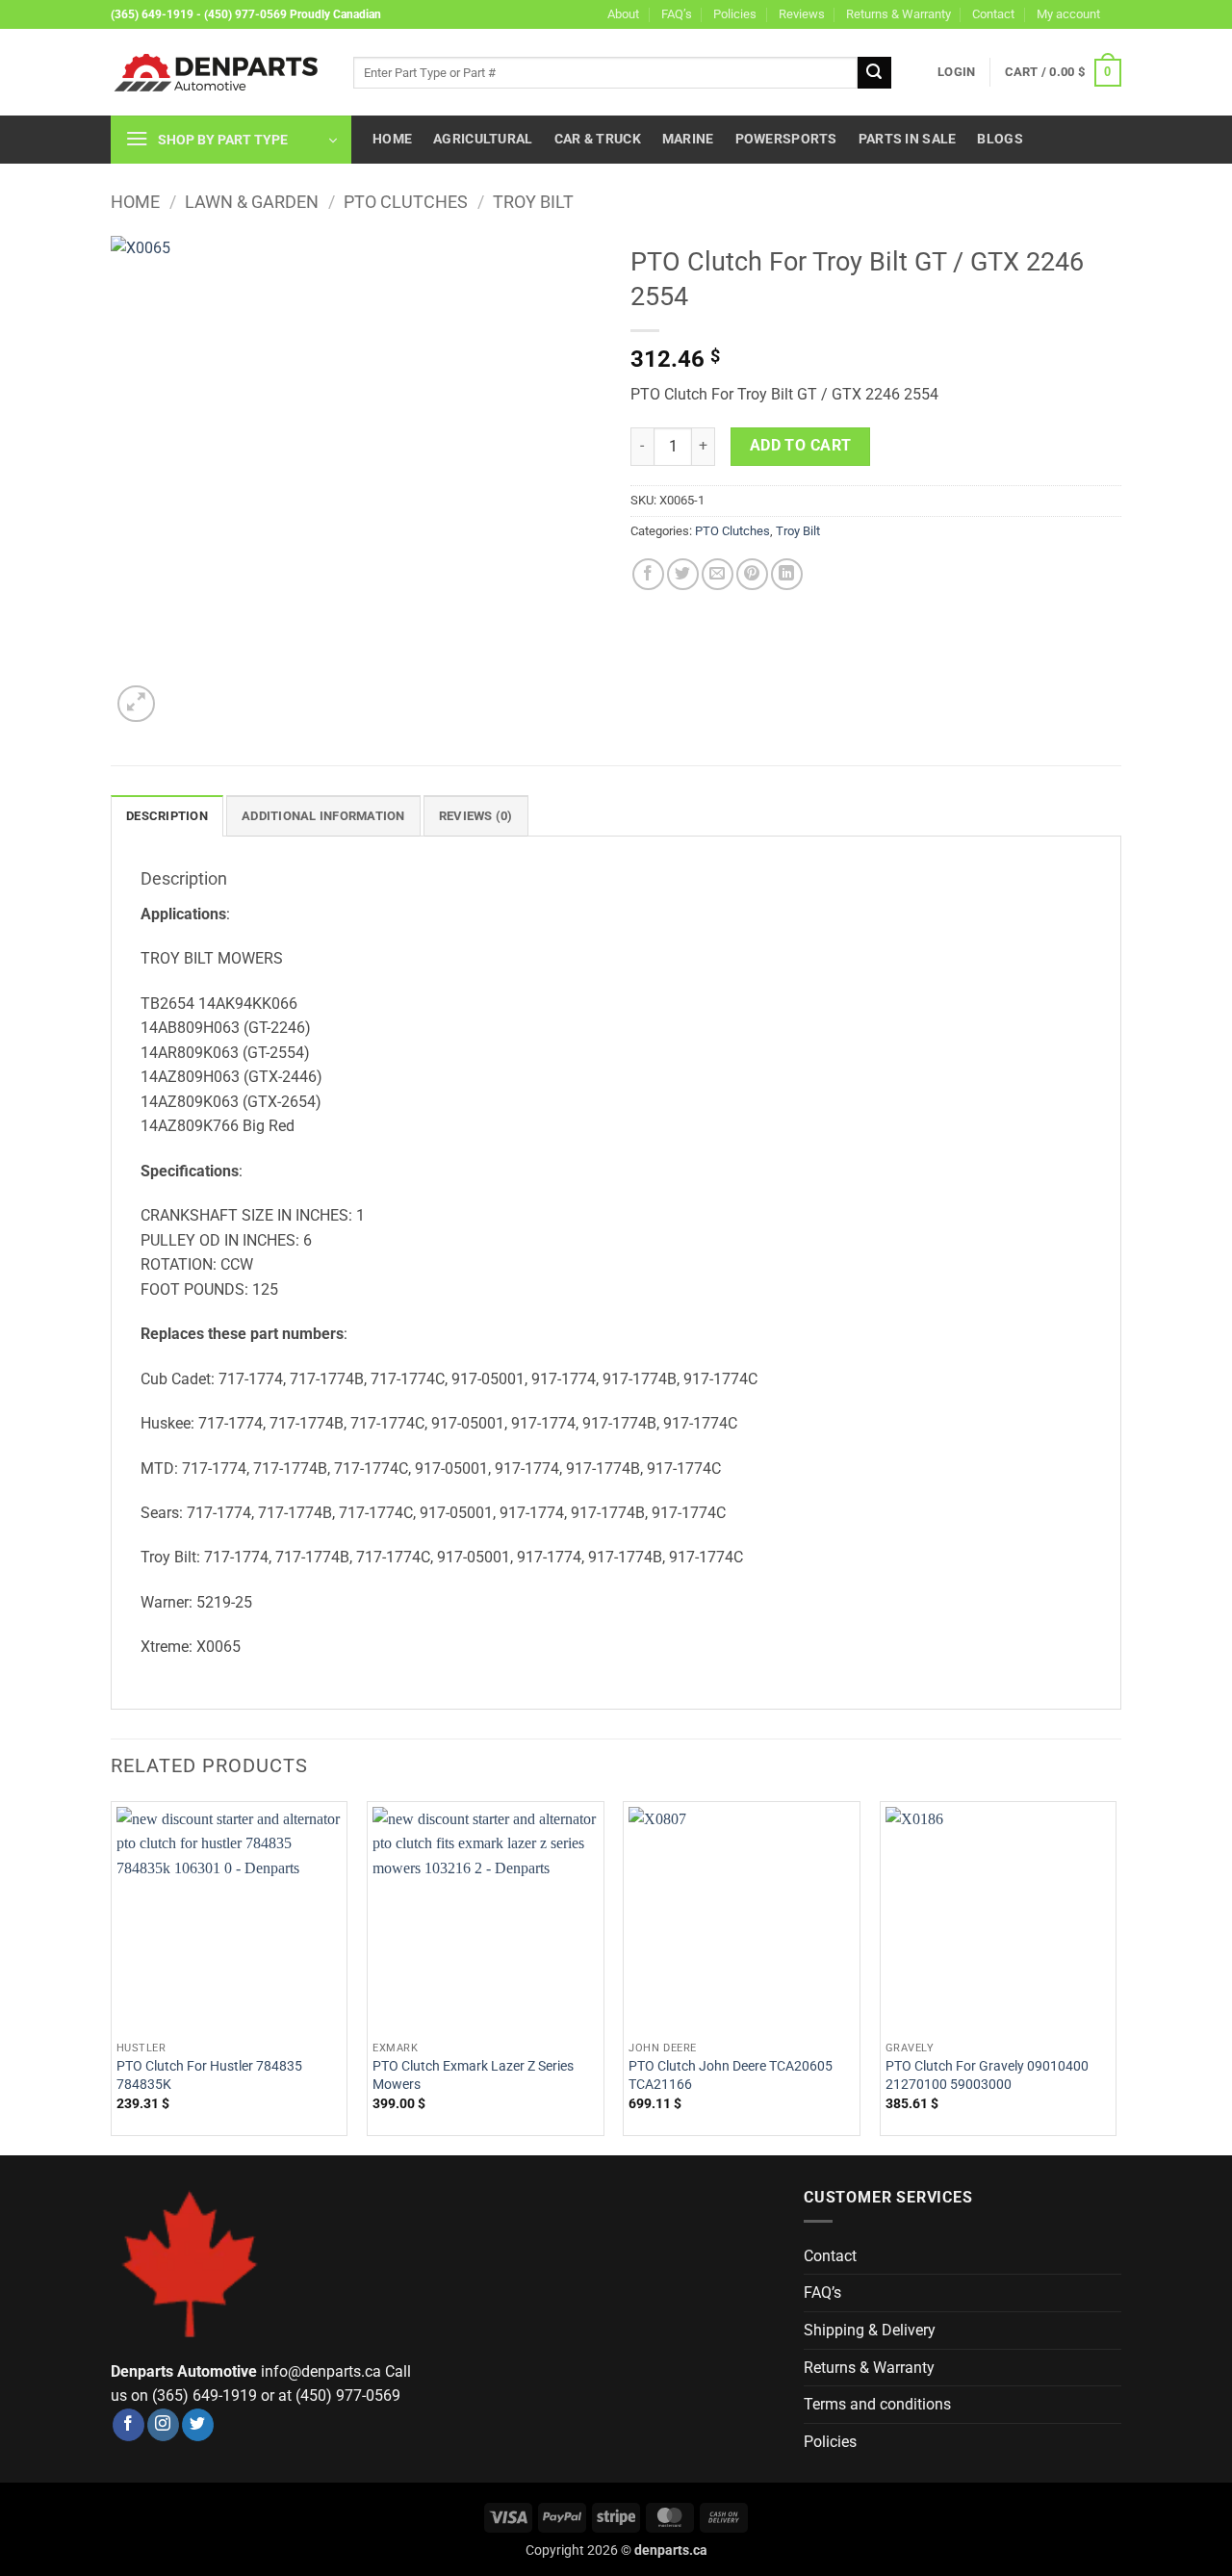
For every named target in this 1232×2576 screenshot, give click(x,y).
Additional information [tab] (323, 816)
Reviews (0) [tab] (476, 816)
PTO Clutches (406, 202)
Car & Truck (598, 139)
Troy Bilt (533, 202)
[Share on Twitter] (683, 574)
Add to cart (801, 446)
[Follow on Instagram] (163, 2425)
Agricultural (483, 139)
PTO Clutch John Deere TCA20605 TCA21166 (731, 2075)
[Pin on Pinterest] (752, 574)
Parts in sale (908, 139)
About (623, 14)
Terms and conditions (877, 2404)
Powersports (786, 139)
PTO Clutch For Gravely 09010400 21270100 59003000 (987, 2075)
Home (392, 139)
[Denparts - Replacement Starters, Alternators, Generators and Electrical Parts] (218, 73)
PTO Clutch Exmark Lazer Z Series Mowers (473, 2075)
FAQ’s (677, 14)
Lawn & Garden (252, 202)
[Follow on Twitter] (198, 2425)
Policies (735, 14)
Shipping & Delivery (870, 2330)
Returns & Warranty (898, 14)
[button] (956, 72)
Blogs (1000, 139)
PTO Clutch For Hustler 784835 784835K (209, 2075)
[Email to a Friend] (718, 574)
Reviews (802, 14)
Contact (993, 14)
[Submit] (874, 73)
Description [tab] (167, 816)
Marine (688, 139)
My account (1068, 14)
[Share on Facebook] (648, 574)
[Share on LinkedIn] (787, 574)
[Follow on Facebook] (128, 2425)
